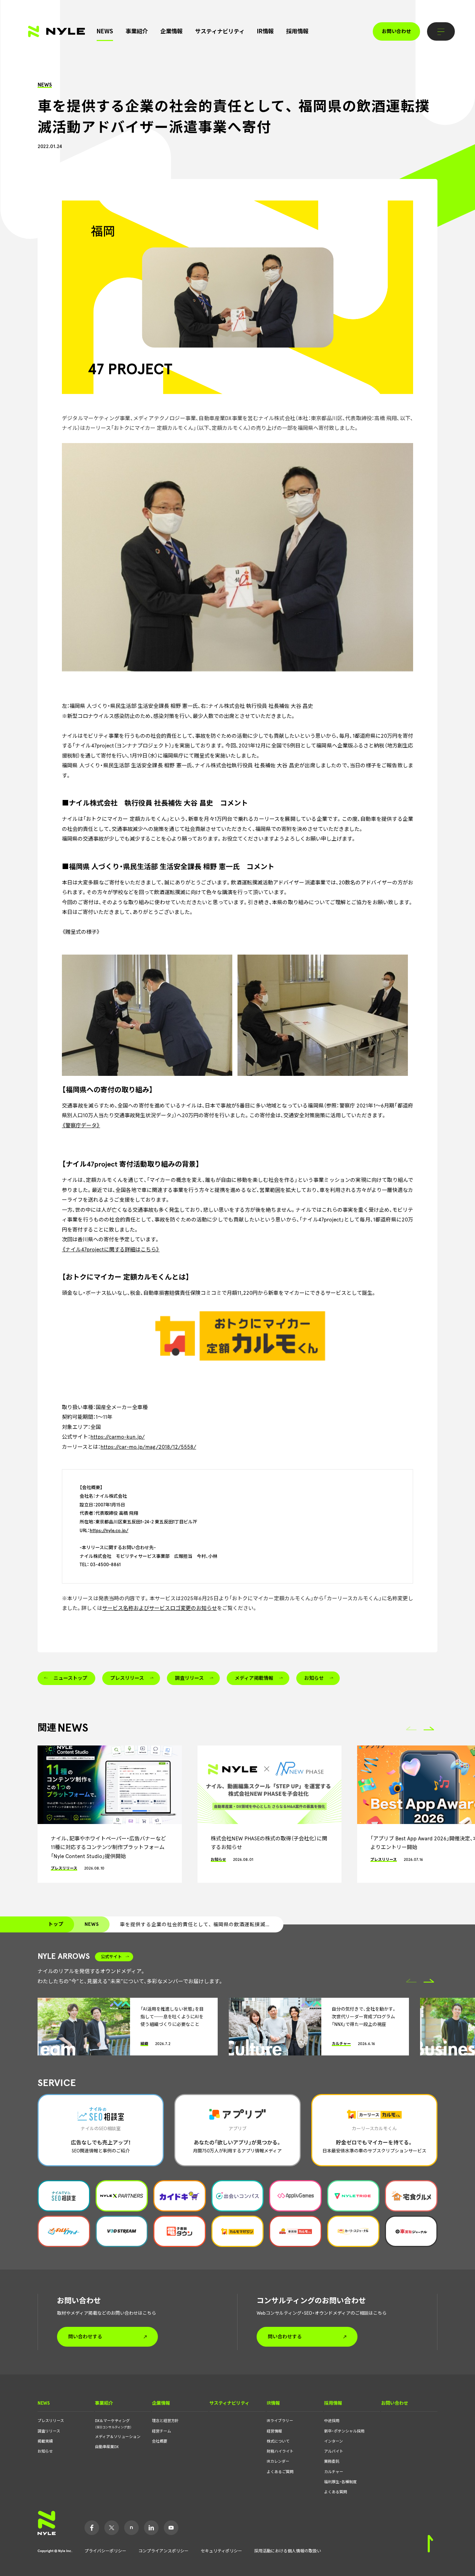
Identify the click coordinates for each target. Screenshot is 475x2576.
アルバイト (334, 2451)
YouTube (171, 2528)
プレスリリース (51, 2421)
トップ (56, 1924)
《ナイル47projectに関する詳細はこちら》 (111, 1250)
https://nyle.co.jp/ (109, 1531)
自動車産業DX (107, 2447)
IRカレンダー (278, 2461)
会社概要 (160, 2441)
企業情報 (171, 31)
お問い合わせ (396, 31)
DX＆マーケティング (113, 2424)
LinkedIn (151, 2528)
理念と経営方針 (165, 2421)
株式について (278, 2441)
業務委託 (332, 2461)
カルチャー (334, 2472)
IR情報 (265, 31)
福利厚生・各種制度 (340, 2482)
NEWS (105, 31)
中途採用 (332, 2421)
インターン (333, 2441)
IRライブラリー (280, 2421)
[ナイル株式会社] (56, 31)
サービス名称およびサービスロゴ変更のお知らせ (160, 1608)
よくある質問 (336, 2492)
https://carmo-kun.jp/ (118, 1437)
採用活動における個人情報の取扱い (288, 2551)
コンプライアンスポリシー (163, 2551)
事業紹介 (137, 31)
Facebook (92, 2528)
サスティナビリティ (220, 31)
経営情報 (274, 2431)
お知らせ (45, 2451)
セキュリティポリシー (221, 2551)
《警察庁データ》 (81, 1126)
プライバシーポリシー (105, 2551)
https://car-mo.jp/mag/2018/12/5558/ (148, 1447)
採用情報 (297, 31)
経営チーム (162, 2431)
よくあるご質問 (280, 2472)
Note (131, 2528)
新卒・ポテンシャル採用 (344, 2431)
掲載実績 (45, 2441)
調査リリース (49, 2431)
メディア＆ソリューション (118, 2437)
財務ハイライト (280, 2451)
